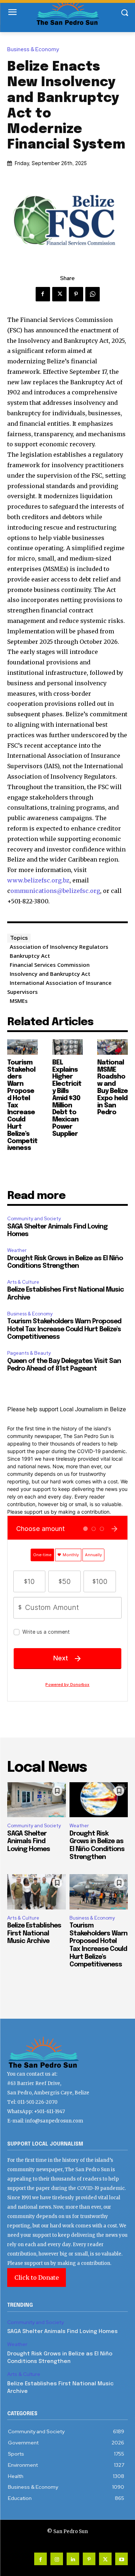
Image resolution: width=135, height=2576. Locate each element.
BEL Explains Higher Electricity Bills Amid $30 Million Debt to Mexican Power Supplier (67, 1098)
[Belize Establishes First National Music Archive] (37, 1892)
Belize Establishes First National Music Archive (34, 1933)
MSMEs (19, 1001)
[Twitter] (59, 294)
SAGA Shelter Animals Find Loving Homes (29, 1842)
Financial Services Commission (50, 965)
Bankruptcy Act (30, 956)
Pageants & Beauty (29, 1353)
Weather (17, 1250)
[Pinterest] (76, 294)
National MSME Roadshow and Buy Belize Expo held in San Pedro (112, 1088)
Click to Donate (37, 2278)
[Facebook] (43, 294)
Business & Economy (33, 50)
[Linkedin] (73, 2559)
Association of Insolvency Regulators (59, 947)
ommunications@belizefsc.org (55, 891)
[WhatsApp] (93, 294)
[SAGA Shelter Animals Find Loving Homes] (37, 1800)
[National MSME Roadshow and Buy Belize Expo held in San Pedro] (112, 1047)
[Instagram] (57, 2559)
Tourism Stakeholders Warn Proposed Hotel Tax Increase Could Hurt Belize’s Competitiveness (64, 1329)
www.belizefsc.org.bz (38, 880)
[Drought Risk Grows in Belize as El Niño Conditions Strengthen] (99, 1800)
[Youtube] (121, 2559)
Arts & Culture (23, 1282)
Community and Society (34, 1219)
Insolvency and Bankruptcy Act (50, 974)
